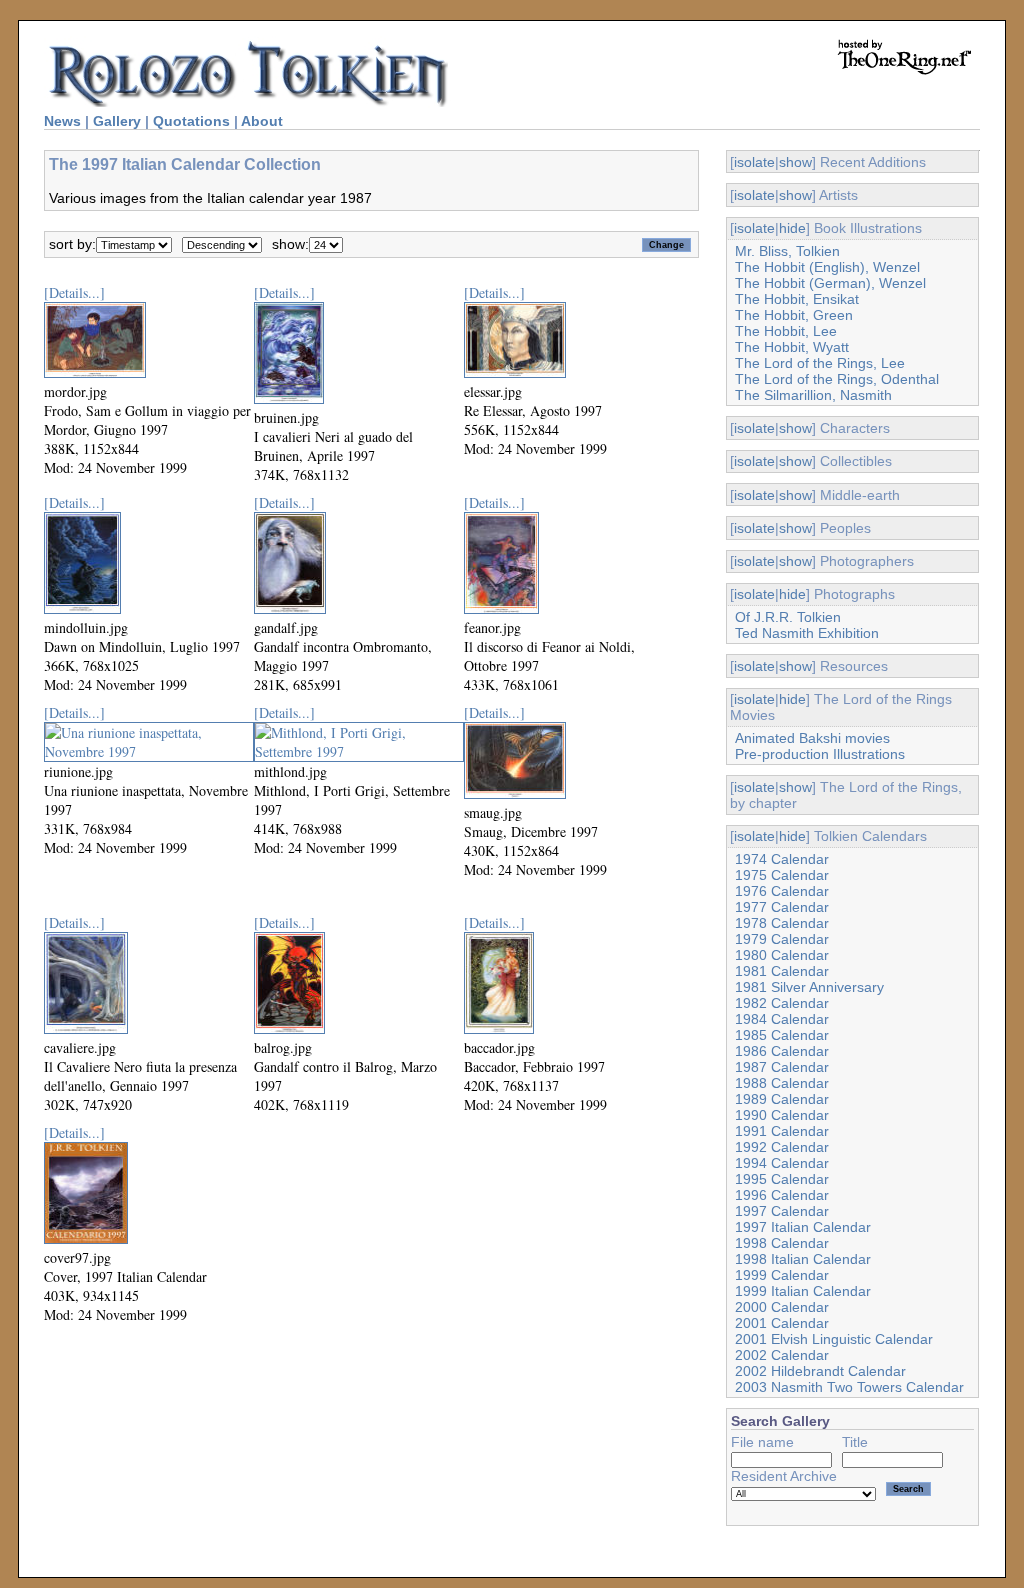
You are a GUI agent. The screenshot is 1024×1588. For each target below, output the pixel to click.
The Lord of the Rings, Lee (820, 363)
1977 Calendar (782, 907)
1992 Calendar (782, 1147)
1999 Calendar (782, 1275)
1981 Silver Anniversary (809, 987)
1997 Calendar (782, 1211)
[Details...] (74, 292)
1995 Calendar (782, 1179)
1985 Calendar (782, 1035)
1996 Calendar (782, 1195)
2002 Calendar (782, 1355)
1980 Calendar (782, 955)
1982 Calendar (782, 1003)
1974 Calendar (782, 859)
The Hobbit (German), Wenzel (830, 283)
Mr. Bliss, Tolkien (787, 251)
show (795, 162)
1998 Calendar (782, 1243)
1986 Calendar (782, 1051)
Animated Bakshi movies (812, 738)
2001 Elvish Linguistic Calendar (834, 1339)
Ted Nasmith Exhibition (807, 633)
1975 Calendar (782, 875)
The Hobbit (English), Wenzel (827, 267)
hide (792, 228)
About (262, 121)
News (62, 121)
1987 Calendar (782, 1067)
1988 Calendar (782, 1083)
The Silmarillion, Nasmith (813, 395)
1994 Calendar (782, 1163)
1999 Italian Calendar (803, 1291)
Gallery (117, 121)
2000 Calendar (782, 1307)
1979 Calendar (782, 939)
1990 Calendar (782, 1115)
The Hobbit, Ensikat (797, 299)
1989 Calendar (782, 1099)
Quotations (191, 121)
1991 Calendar (782, 1131)
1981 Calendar (782, 971)
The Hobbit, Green (794, 315)
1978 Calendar (782, 923)
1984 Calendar (782, 1019)
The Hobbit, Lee (786, 331)
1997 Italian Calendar (803, 1227)
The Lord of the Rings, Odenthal (837, 379)
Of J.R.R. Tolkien (788, 617)
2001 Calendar (782, 1323)
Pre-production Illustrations (820, 754)
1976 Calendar (782, 891)
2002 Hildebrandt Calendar (820, 1371)
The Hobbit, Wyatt (792, 347)
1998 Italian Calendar (803, 1259)
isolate (754, 162)
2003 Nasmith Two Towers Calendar (849, 1387)
